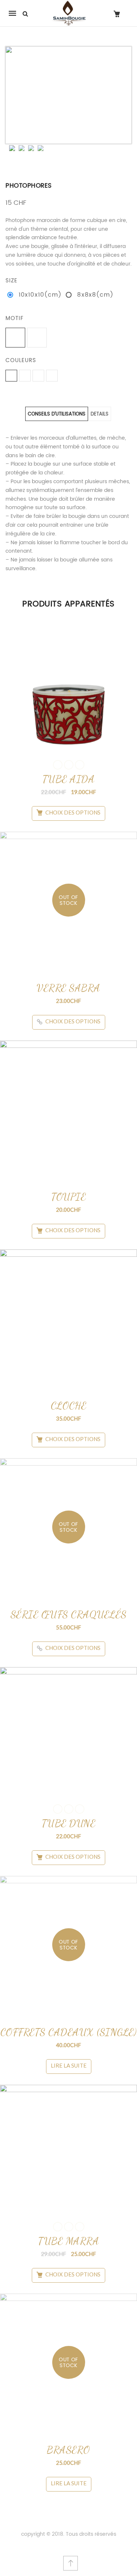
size (12, 281)
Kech (69, 765)
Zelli (80, 765)
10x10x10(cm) (40, 295)
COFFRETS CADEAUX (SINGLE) (69, 2032)
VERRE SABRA (68, 988)
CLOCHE (69, 1406)
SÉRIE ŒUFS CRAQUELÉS (69, 1614)
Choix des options (73, 812)
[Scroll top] (71, 2563)
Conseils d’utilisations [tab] (57, 414)
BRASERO (68, 2450)
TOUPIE (68, 1197)
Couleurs (21, 360)
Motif (14, 318)
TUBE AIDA (69, 779)
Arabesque (58, 765)
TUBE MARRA (68, 2241)
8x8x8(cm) (95, 295)
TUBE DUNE (69, 1823)
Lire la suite (69, 2065)
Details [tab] (100, 414)
